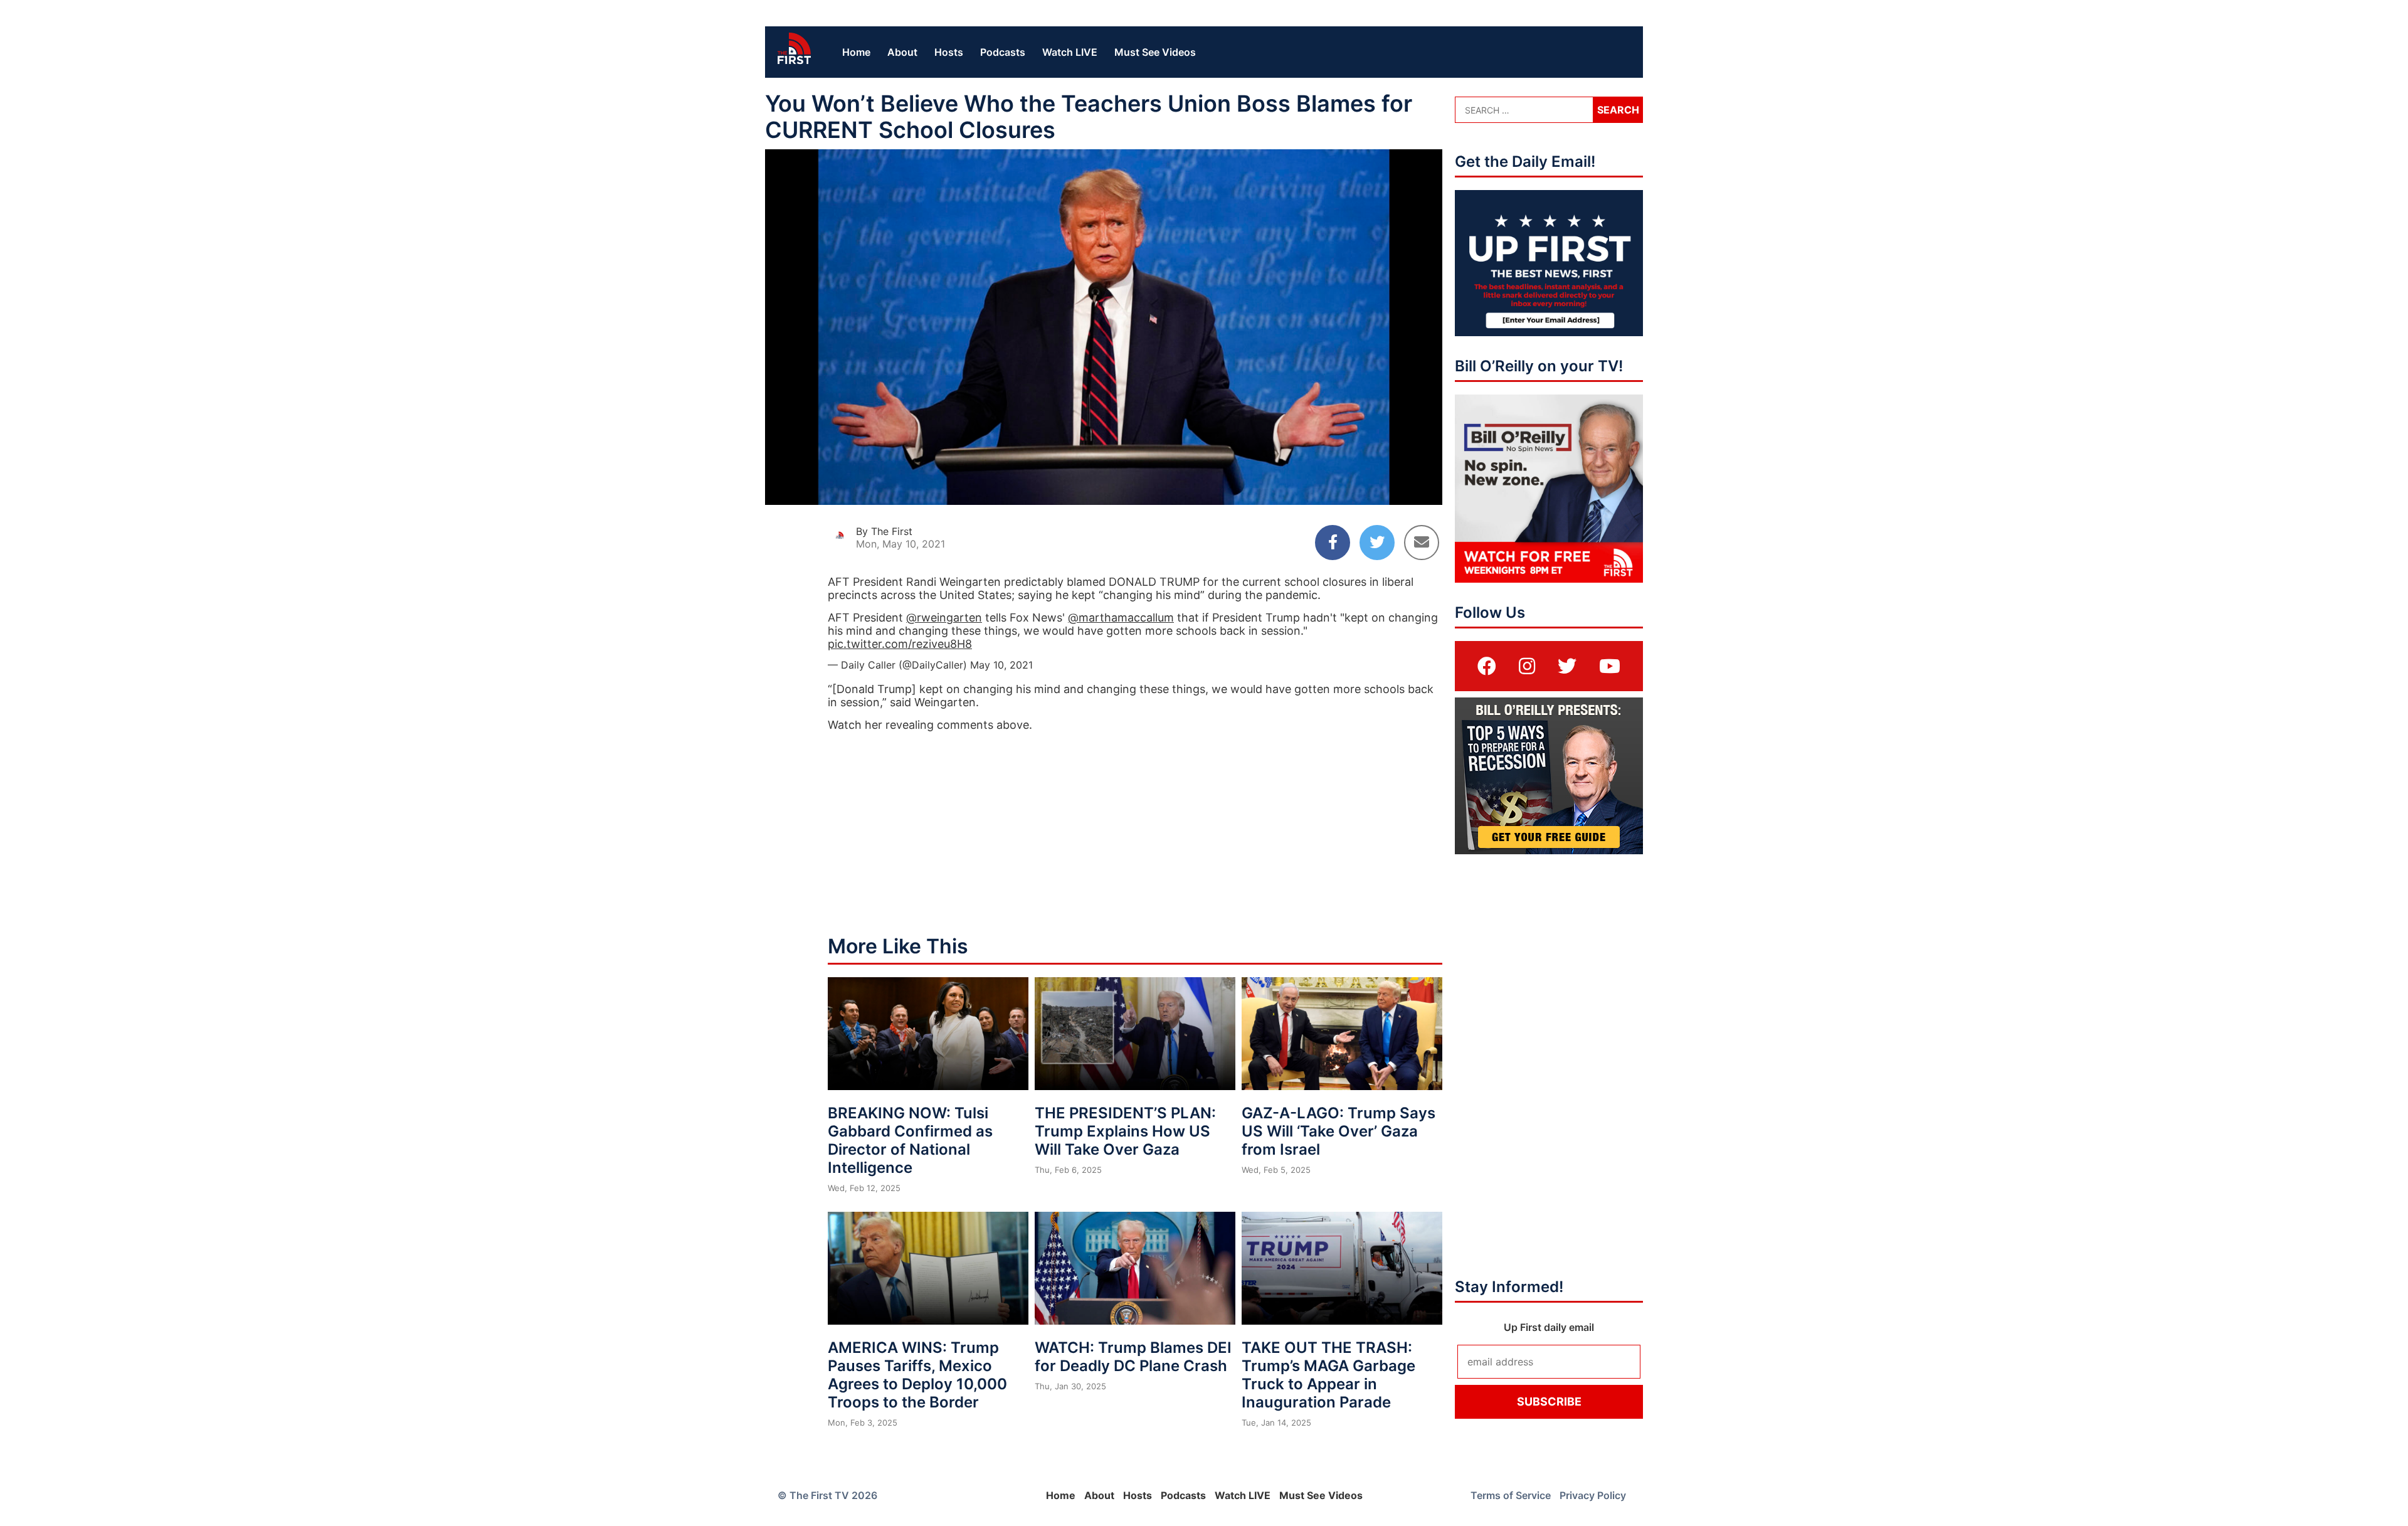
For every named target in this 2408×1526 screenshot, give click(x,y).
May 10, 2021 (1001, 665)
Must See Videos (1155, 52)
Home (856, 52)
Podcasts (1003, 52)
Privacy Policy (1593, 1495)
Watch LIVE (1070, 52)
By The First (884, 531)
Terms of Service (1511, 1495)
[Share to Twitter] (1377, 543)
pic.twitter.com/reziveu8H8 (900, 644)
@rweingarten (944, 617)
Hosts (949, 52)
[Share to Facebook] (1333, 543)
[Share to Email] (1422, 543)
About (902, 52)
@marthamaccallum (1121, 617)
